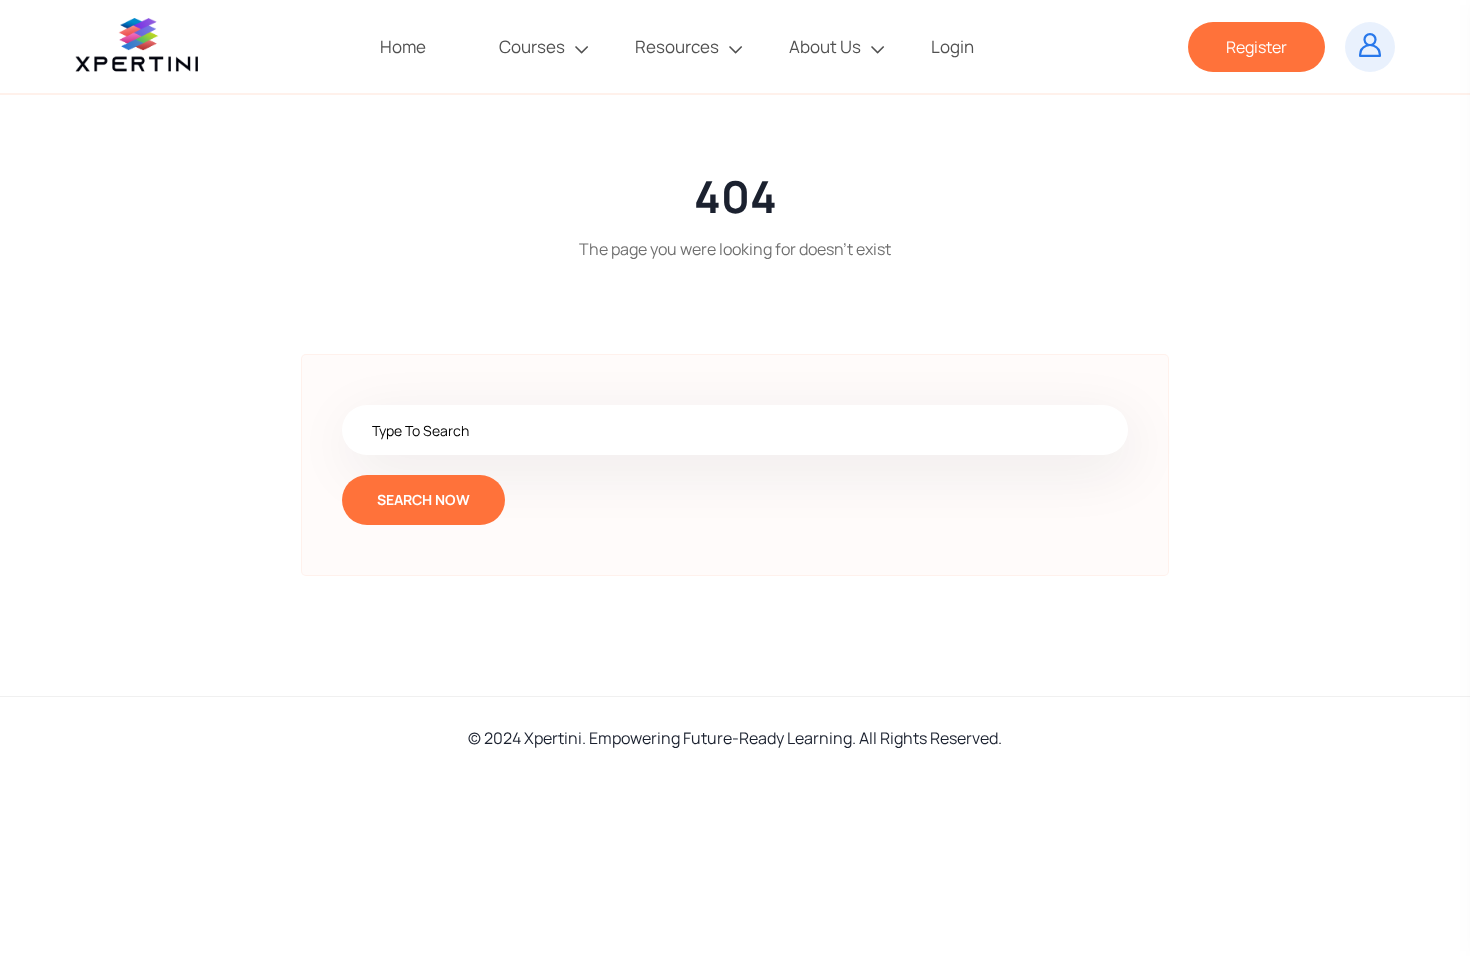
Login (954, 46)
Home (404, 46)
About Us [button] (825, 46)
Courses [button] (532, 46)
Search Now (423, 499)
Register (1256, 47)
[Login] (1370, 47)
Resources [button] (677, 46)
